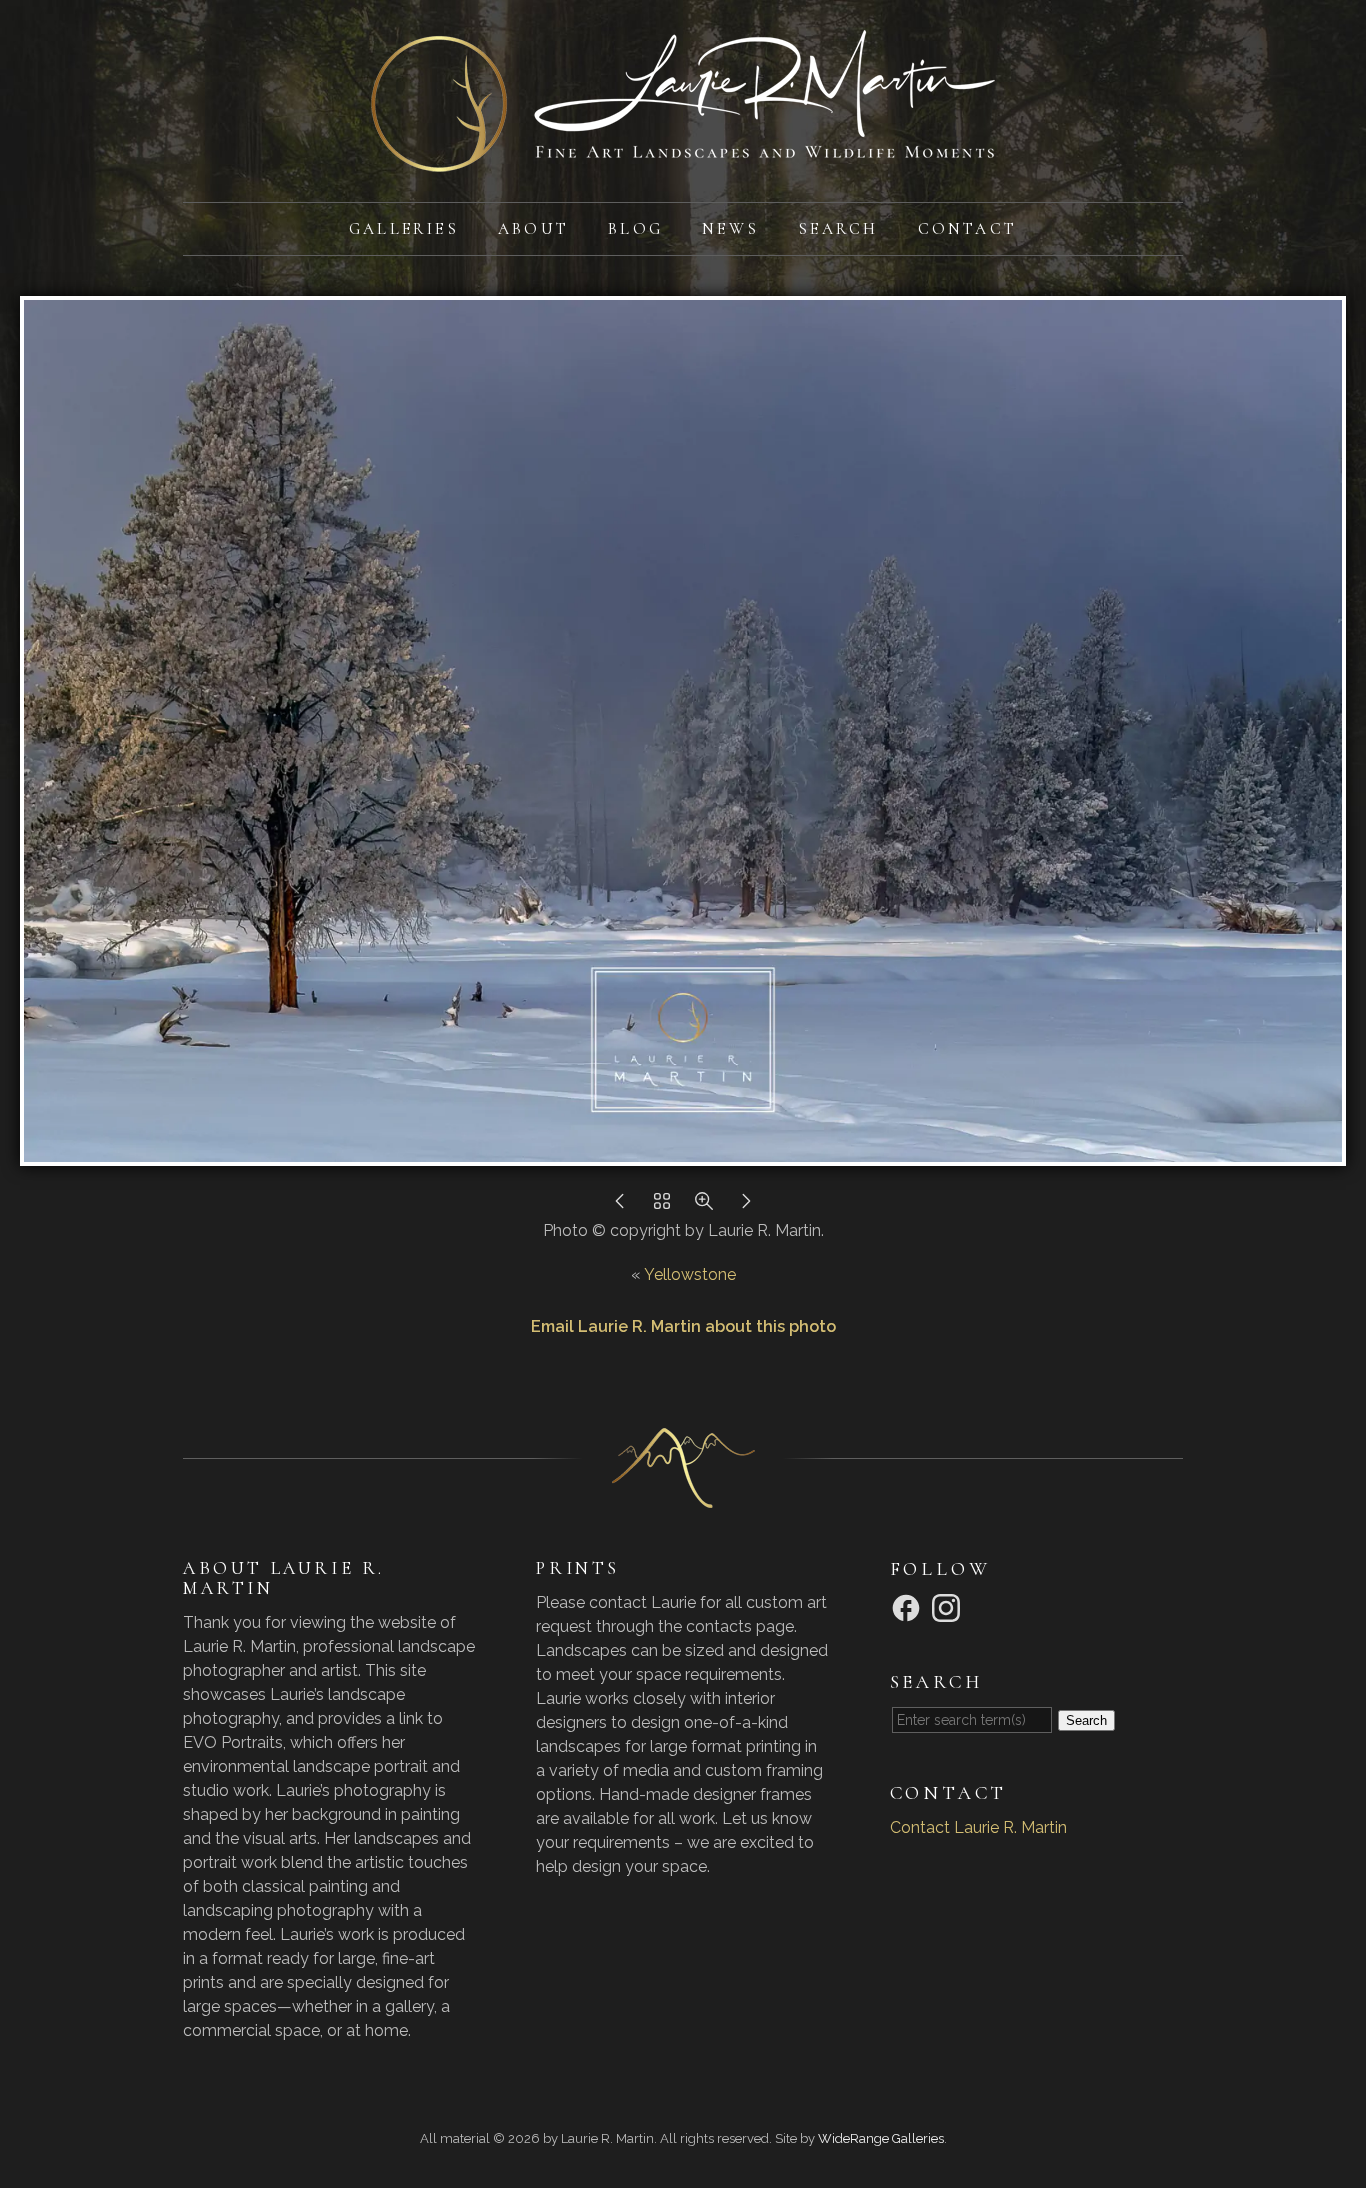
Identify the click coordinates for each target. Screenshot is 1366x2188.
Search (838, 229)
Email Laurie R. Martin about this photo (683, 1326)
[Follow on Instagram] (949, 1606)
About (533, 229)
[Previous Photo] (620, 1206)
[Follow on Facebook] (909, 1606)
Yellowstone (690, 1274)
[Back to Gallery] (662, 1206)
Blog (635, 229)
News (730, 229)
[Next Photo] (746, 1206)
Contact (967, 229)
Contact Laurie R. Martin (978, 1827)
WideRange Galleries (881, 2138)
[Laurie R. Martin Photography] (683, 159)
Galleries (404, 229)
